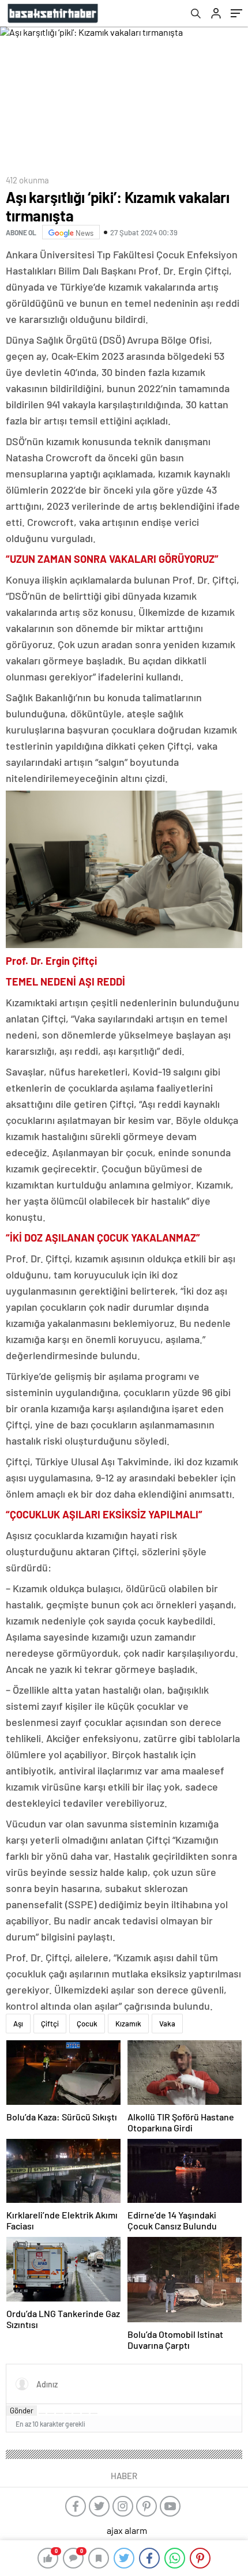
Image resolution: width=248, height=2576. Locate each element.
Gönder (22, 2410)
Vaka (167, 2024)
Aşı (18, 2024)
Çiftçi (50, 2024)
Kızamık (128, 2024)
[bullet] (77, 2413)
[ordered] (68, 2413)
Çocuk (87, 2024)
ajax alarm (127, 2530)
